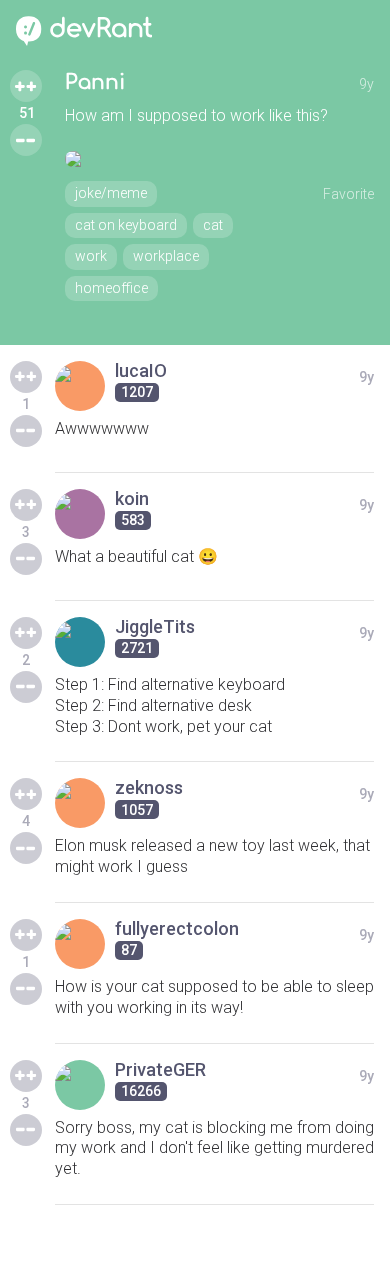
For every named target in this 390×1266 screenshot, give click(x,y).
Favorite (348, 194)
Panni (95, 82)
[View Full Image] (219, 159)
